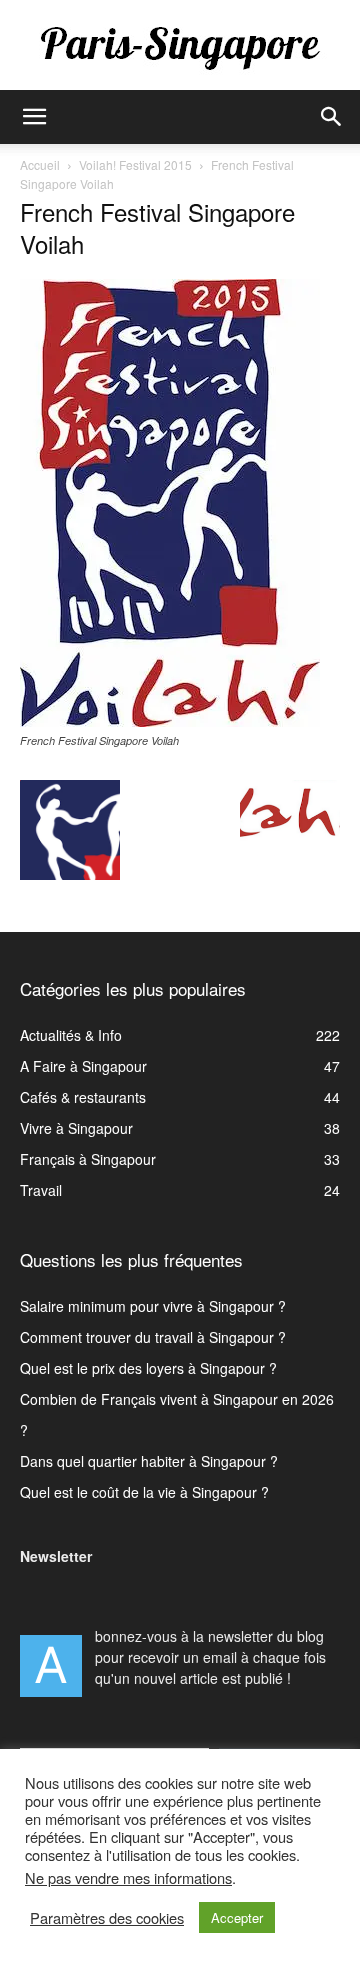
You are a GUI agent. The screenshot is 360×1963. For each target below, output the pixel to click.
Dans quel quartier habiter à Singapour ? (149, 1461)
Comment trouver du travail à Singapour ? (153, 1337)
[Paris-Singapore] (180, 47)
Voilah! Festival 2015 (135, 164)
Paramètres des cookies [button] (107, 1918)
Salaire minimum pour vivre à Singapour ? (153, 1306)
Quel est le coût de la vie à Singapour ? (144, 1492)
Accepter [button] (237, 1917)
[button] (34, 117)
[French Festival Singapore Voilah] (170, 721)
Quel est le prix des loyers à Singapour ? (148, 1368)
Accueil (40, 164)
